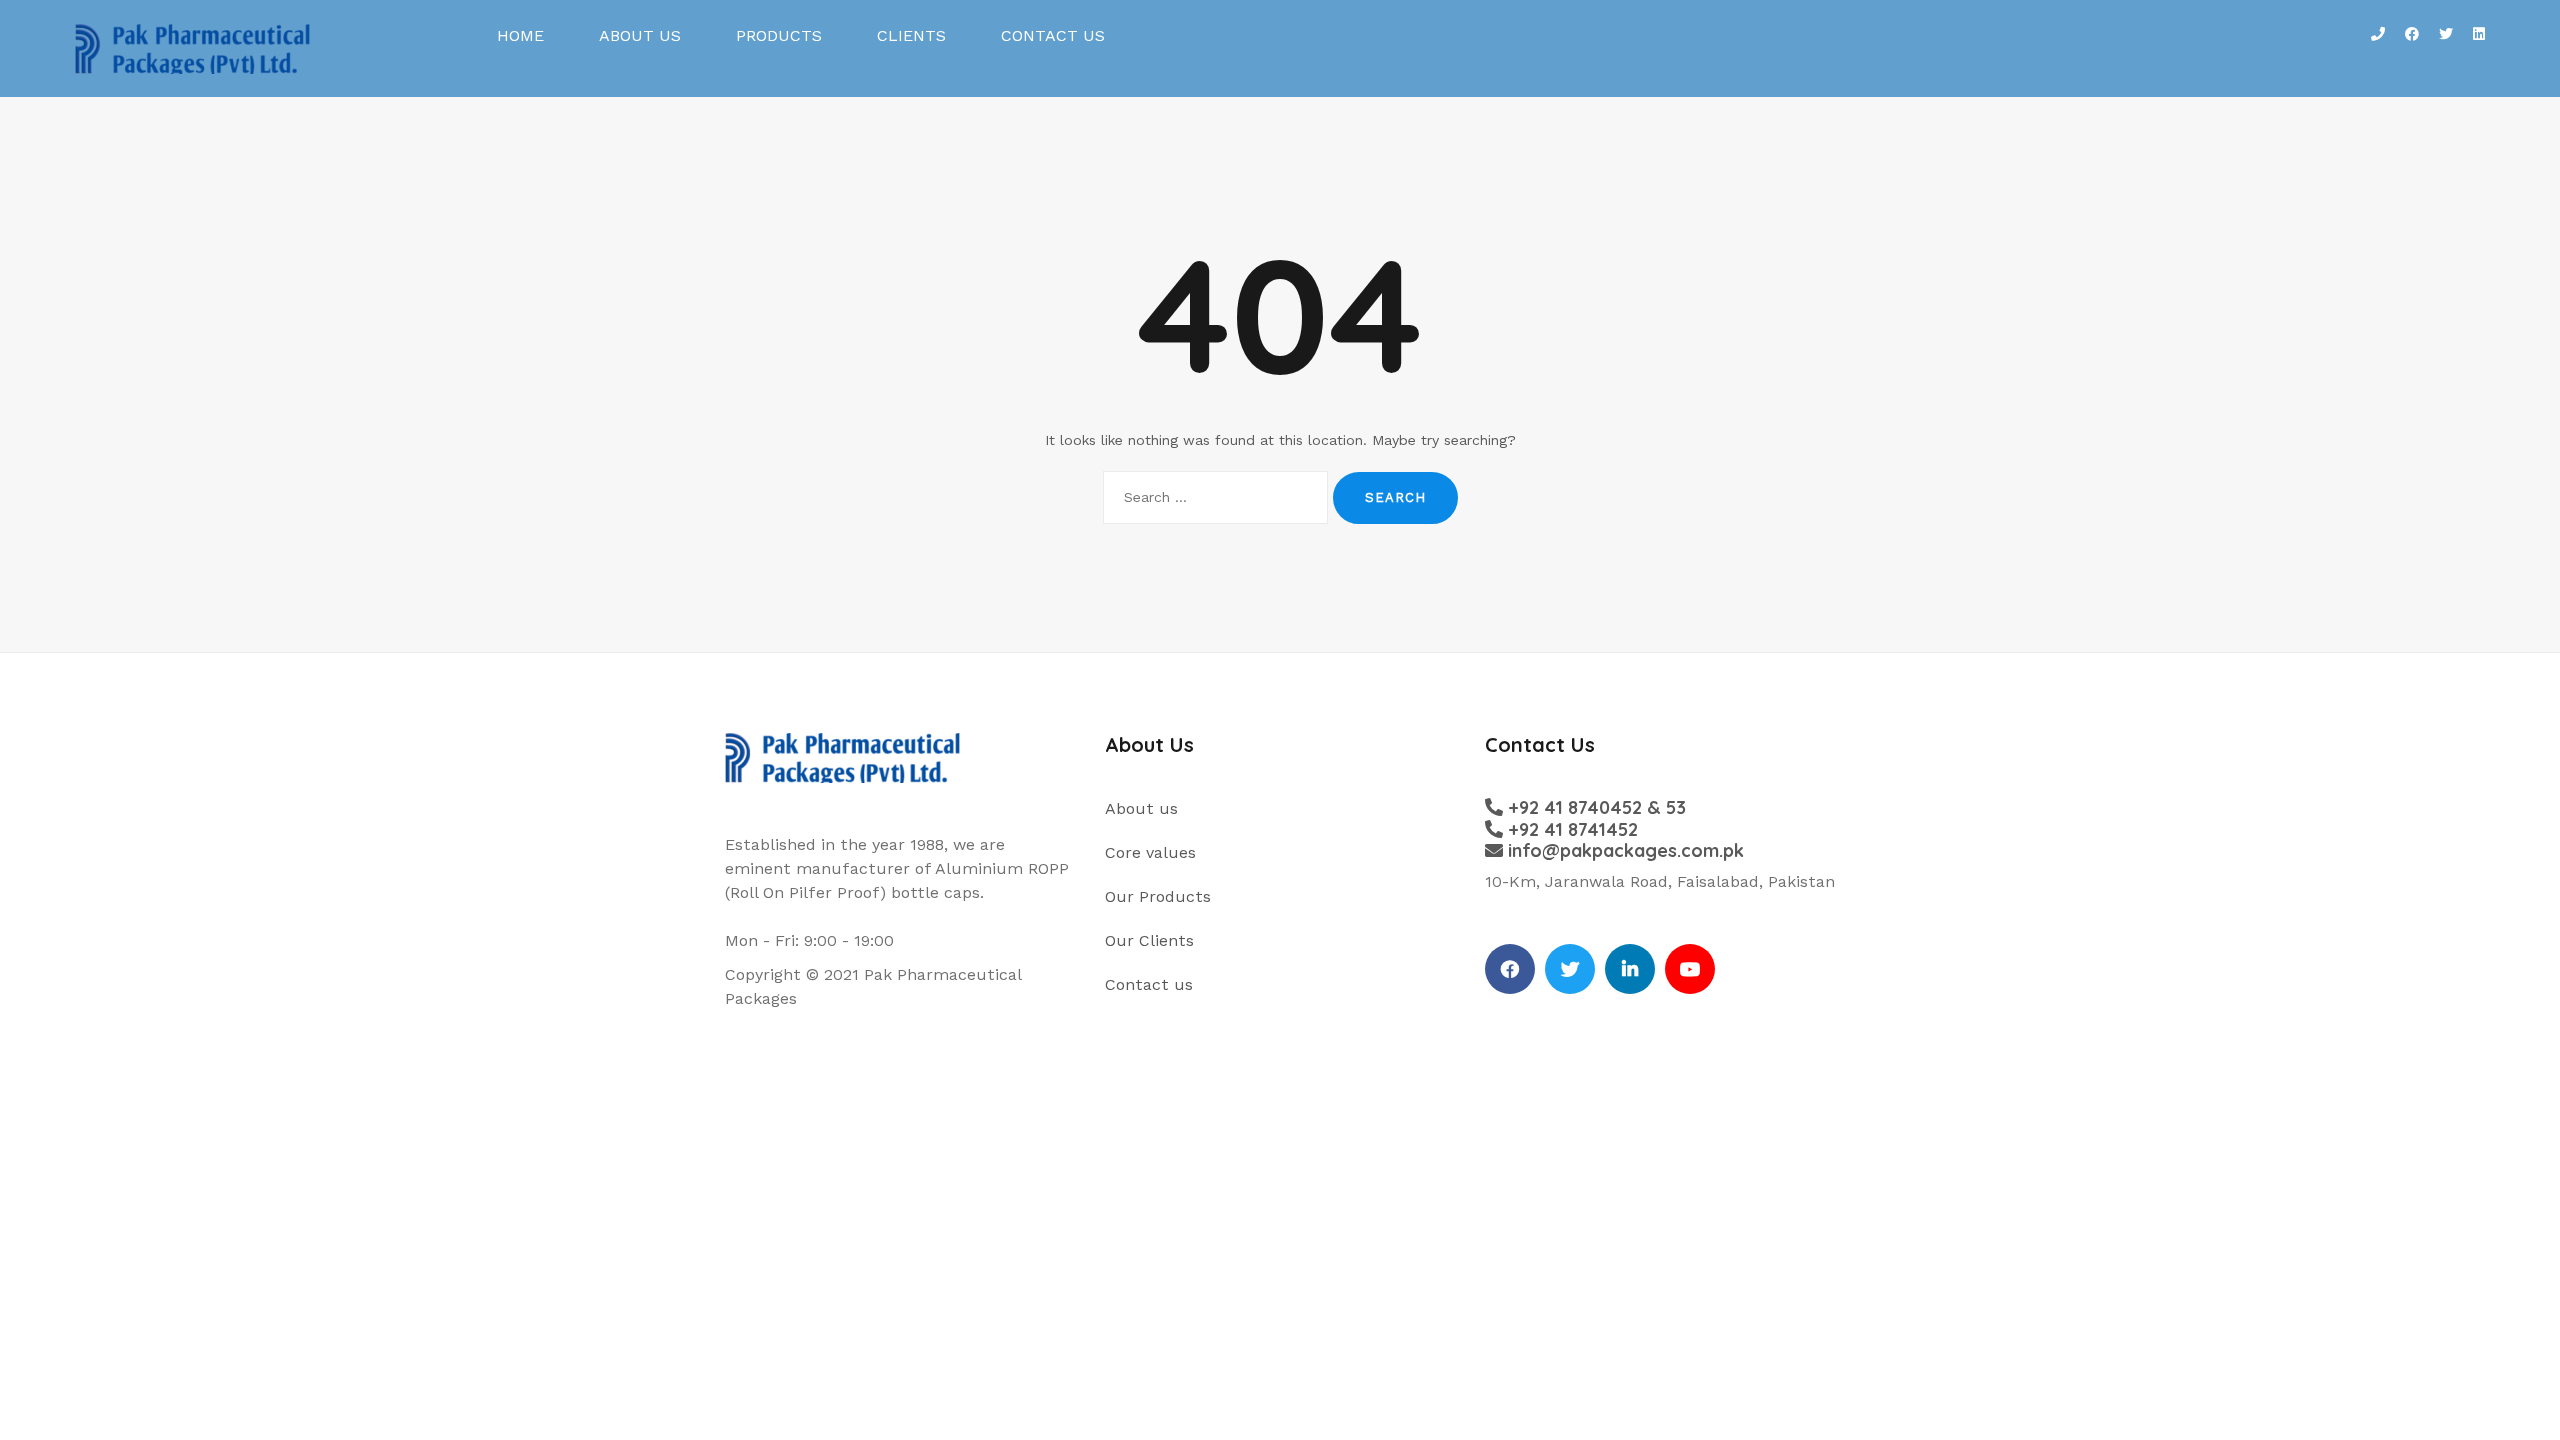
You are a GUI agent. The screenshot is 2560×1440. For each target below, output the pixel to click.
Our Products (1158, 896)
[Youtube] (1690, 969)
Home (520, 35)
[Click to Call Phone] (2378, 49)
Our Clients (1149, 940)
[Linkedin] (1630, 969)
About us (640, 35)
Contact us (1053, 35)
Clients (911, 35)
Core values (1150, 852)
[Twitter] (1570, 969)
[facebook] (1510, 969)
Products (779, 35)
